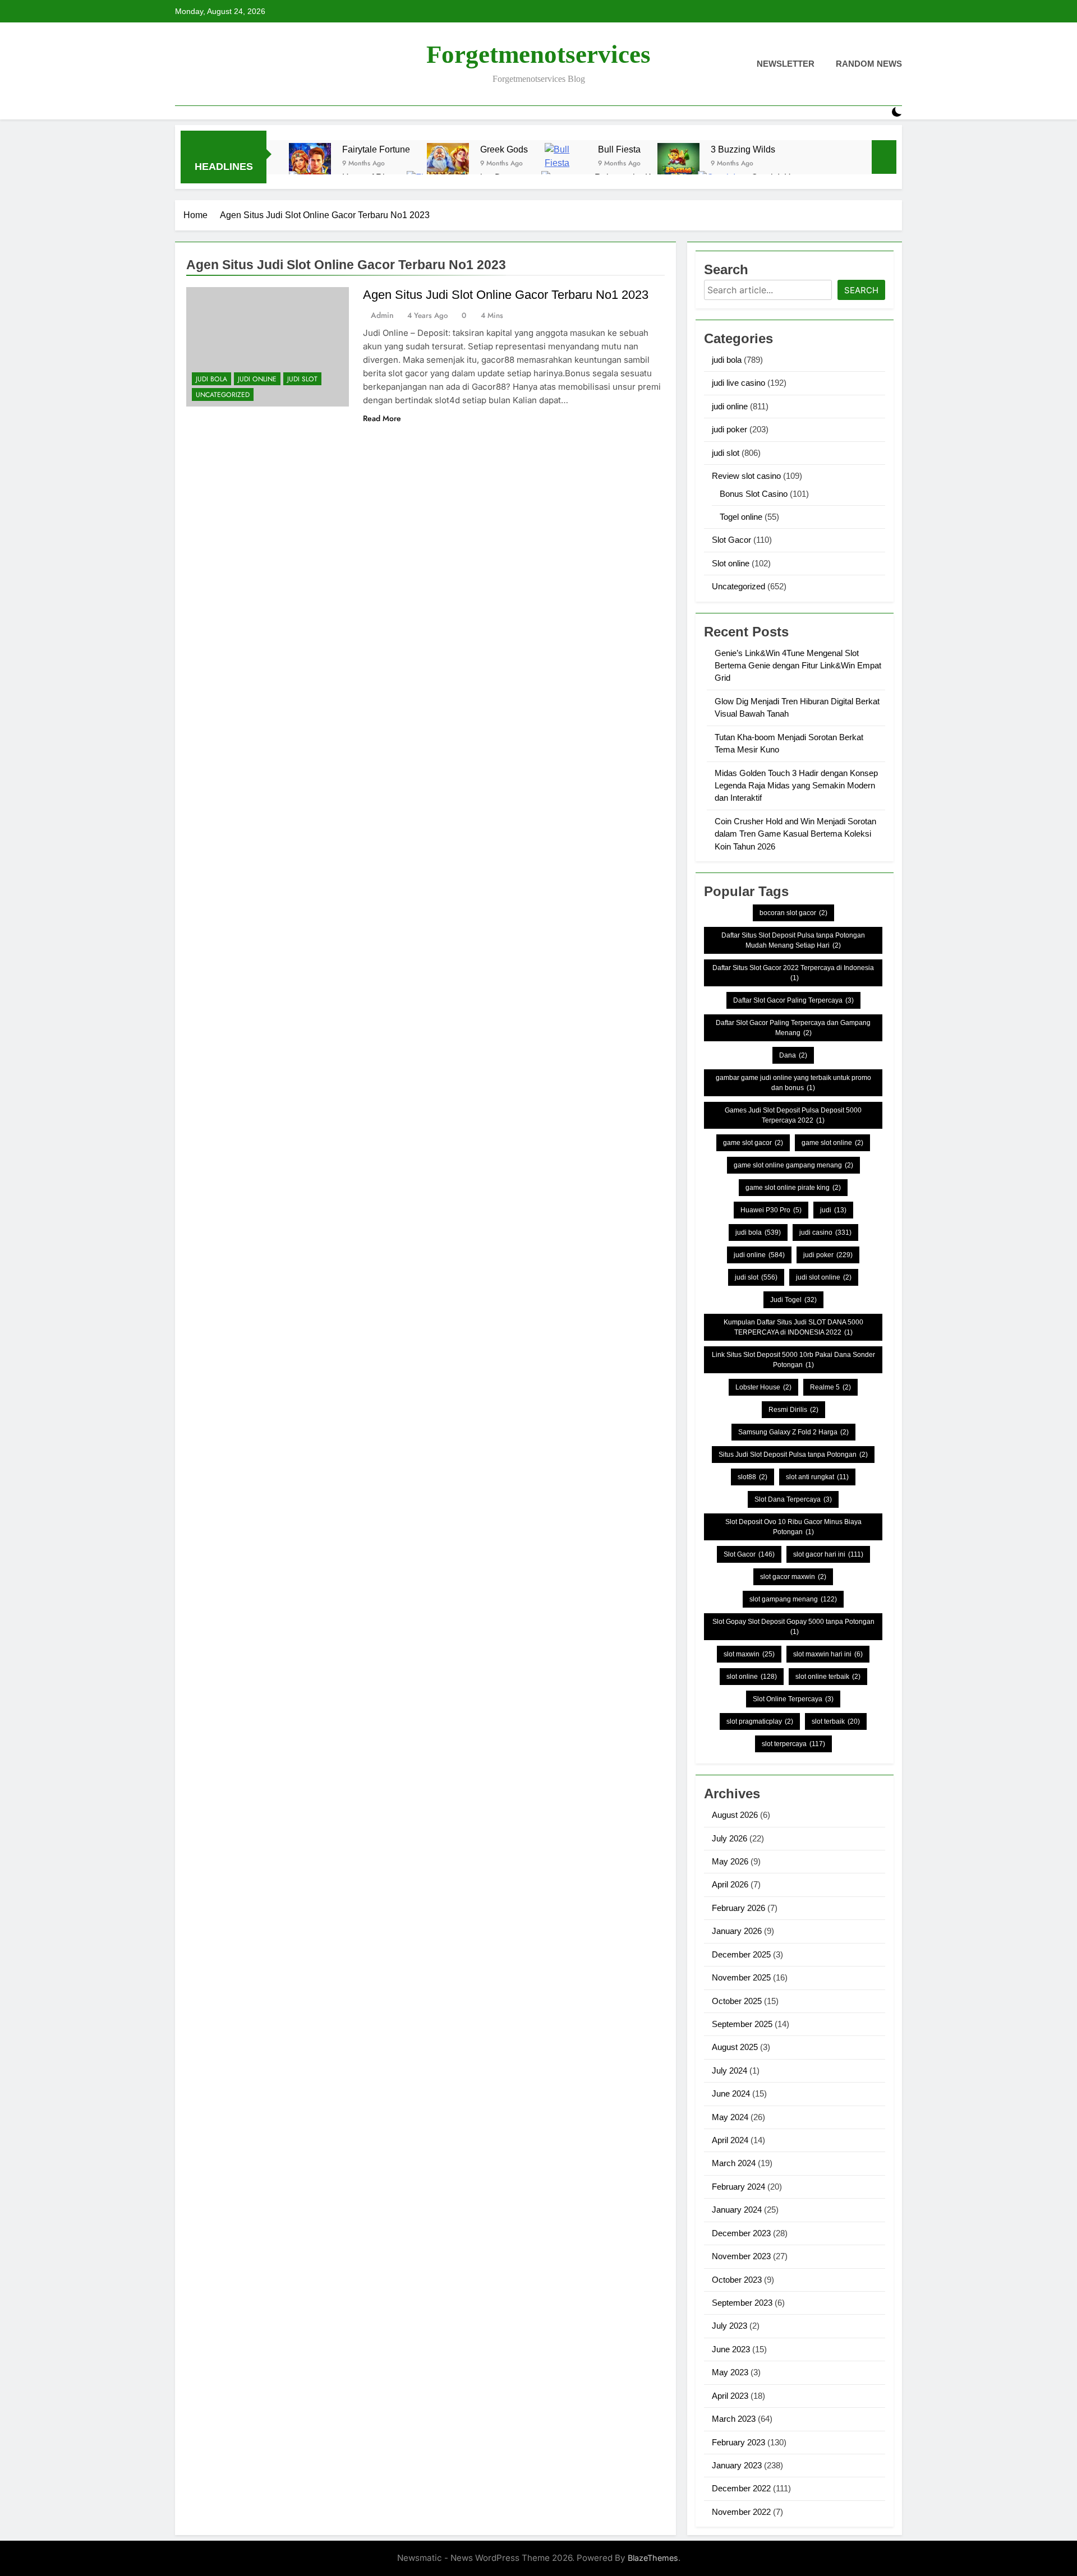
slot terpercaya (793, 1744)
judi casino (825, 1232)
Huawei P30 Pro (771, 1210)
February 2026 (738, 1908)
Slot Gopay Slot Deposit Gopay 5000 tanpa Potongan (793, 1627)
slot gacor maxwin (793, 1577)
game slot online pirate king (793, 1188)
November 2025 (741, 1977)
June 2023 (731, 2349)
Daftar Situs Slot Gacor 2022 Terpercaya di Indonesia (793, 973)
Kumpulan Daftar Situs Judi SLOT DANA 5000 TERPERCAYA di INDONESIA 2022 (793, 1327)
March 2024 (734, 2163)
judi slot (302, 379)
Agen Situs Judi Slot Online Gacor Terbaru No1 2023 (506, 295)
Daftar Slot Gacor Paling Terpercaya (793, 1000)
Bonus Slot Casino (754, 494)
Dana (793, 1055)
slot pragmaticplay (760, 1721)
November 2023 (741, 2256)
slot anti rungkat (817, 1477)
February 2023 (738, 2442)
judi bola (211, 379)
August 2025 (735, 2047)
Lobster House (763, 1387)
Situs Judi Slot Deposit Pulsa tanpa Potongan (793, 1455)
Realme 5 (830, 1387)
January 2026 (737, 1931)
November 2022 (741, 2512)
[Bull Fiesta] (566, 164)
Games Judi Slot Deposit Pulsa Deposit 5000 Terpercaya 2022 (793, 1115)
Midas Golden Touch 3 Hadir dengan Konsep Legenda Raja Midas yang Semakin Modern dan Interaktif (796, 786)
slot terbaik (836, 1721)
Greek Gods (504, 149)
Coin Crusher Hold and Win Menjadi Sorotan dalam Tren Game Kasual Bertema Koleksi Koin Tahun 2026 (795, 834)
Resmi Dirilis (793, 1410)
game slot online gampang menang (793, 1165)
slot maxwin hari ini (828, 1654)
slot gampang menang (793, 1599)
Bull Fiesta (619, 149)
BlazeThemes (653, 2558)
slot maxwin (749, 1654)
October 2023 (737, 2280)
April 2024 (730, 2140)
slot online (752, 1677)
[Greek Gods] (448, 164)
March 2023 (734, 2419)
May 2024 (730, 2117)
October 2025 (737, 2001)
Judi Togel (793, 1300)
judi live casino (738, 383)
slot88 (752, 1477)
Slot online (731, 563)
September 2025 (742, 2024)
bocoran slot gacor (793, 913)
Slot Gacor (731, 540)
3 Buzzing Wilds (743, 149)
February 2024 (738, 2187)
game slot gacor (753, 1143)
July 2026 (729, 1838)
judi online (257, 379)
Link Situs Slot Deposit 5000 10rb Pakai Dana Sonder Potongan (793, 1360)
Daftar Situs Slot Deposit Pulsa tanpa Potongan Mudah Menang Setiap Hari (793, 940)
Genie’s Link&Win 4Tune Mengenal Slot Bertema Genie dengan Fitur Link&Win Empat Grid (798, 666)
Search (861, 290)
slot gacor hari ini (828, 1554)
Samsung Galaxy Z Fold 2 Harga (793, 1432)
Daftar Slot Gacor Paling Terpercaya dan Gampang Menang (793, 1028)
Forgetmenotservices (538, 54)
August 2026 (735, 1815)
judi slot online (824, 1277)
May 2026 (730, 1861)
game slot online (832, 1143)
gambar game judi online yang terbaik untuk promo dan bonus (793, 1083)
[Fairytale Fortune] (310, 164)
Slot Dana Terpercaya (793, 1499)
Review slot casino (746, 476)
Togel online (741, 517)
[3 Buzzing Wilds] (678, 164)
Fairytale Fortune (376, 149)
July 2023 (729, 2326)
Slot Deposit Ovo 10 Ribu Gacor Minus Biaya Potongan (793, 1527)
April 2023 (730, 2396)
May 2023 (730, 2372)
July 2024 (729, 2071)
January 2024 (737, 2210)
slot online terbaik (828, 1677)
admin (382, 315)
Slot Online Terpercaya (793, 1699)
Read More (382, 418)
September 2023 (742, 2303)
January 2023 (737, 2465)
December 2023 (741, 2233)
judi (833, 1210)
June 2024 (731, 2093)
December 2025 (741, 1954)
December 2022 (741, 2488)
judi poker (729, 429)
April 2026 (730, 1884)
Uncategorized (223, 395)
